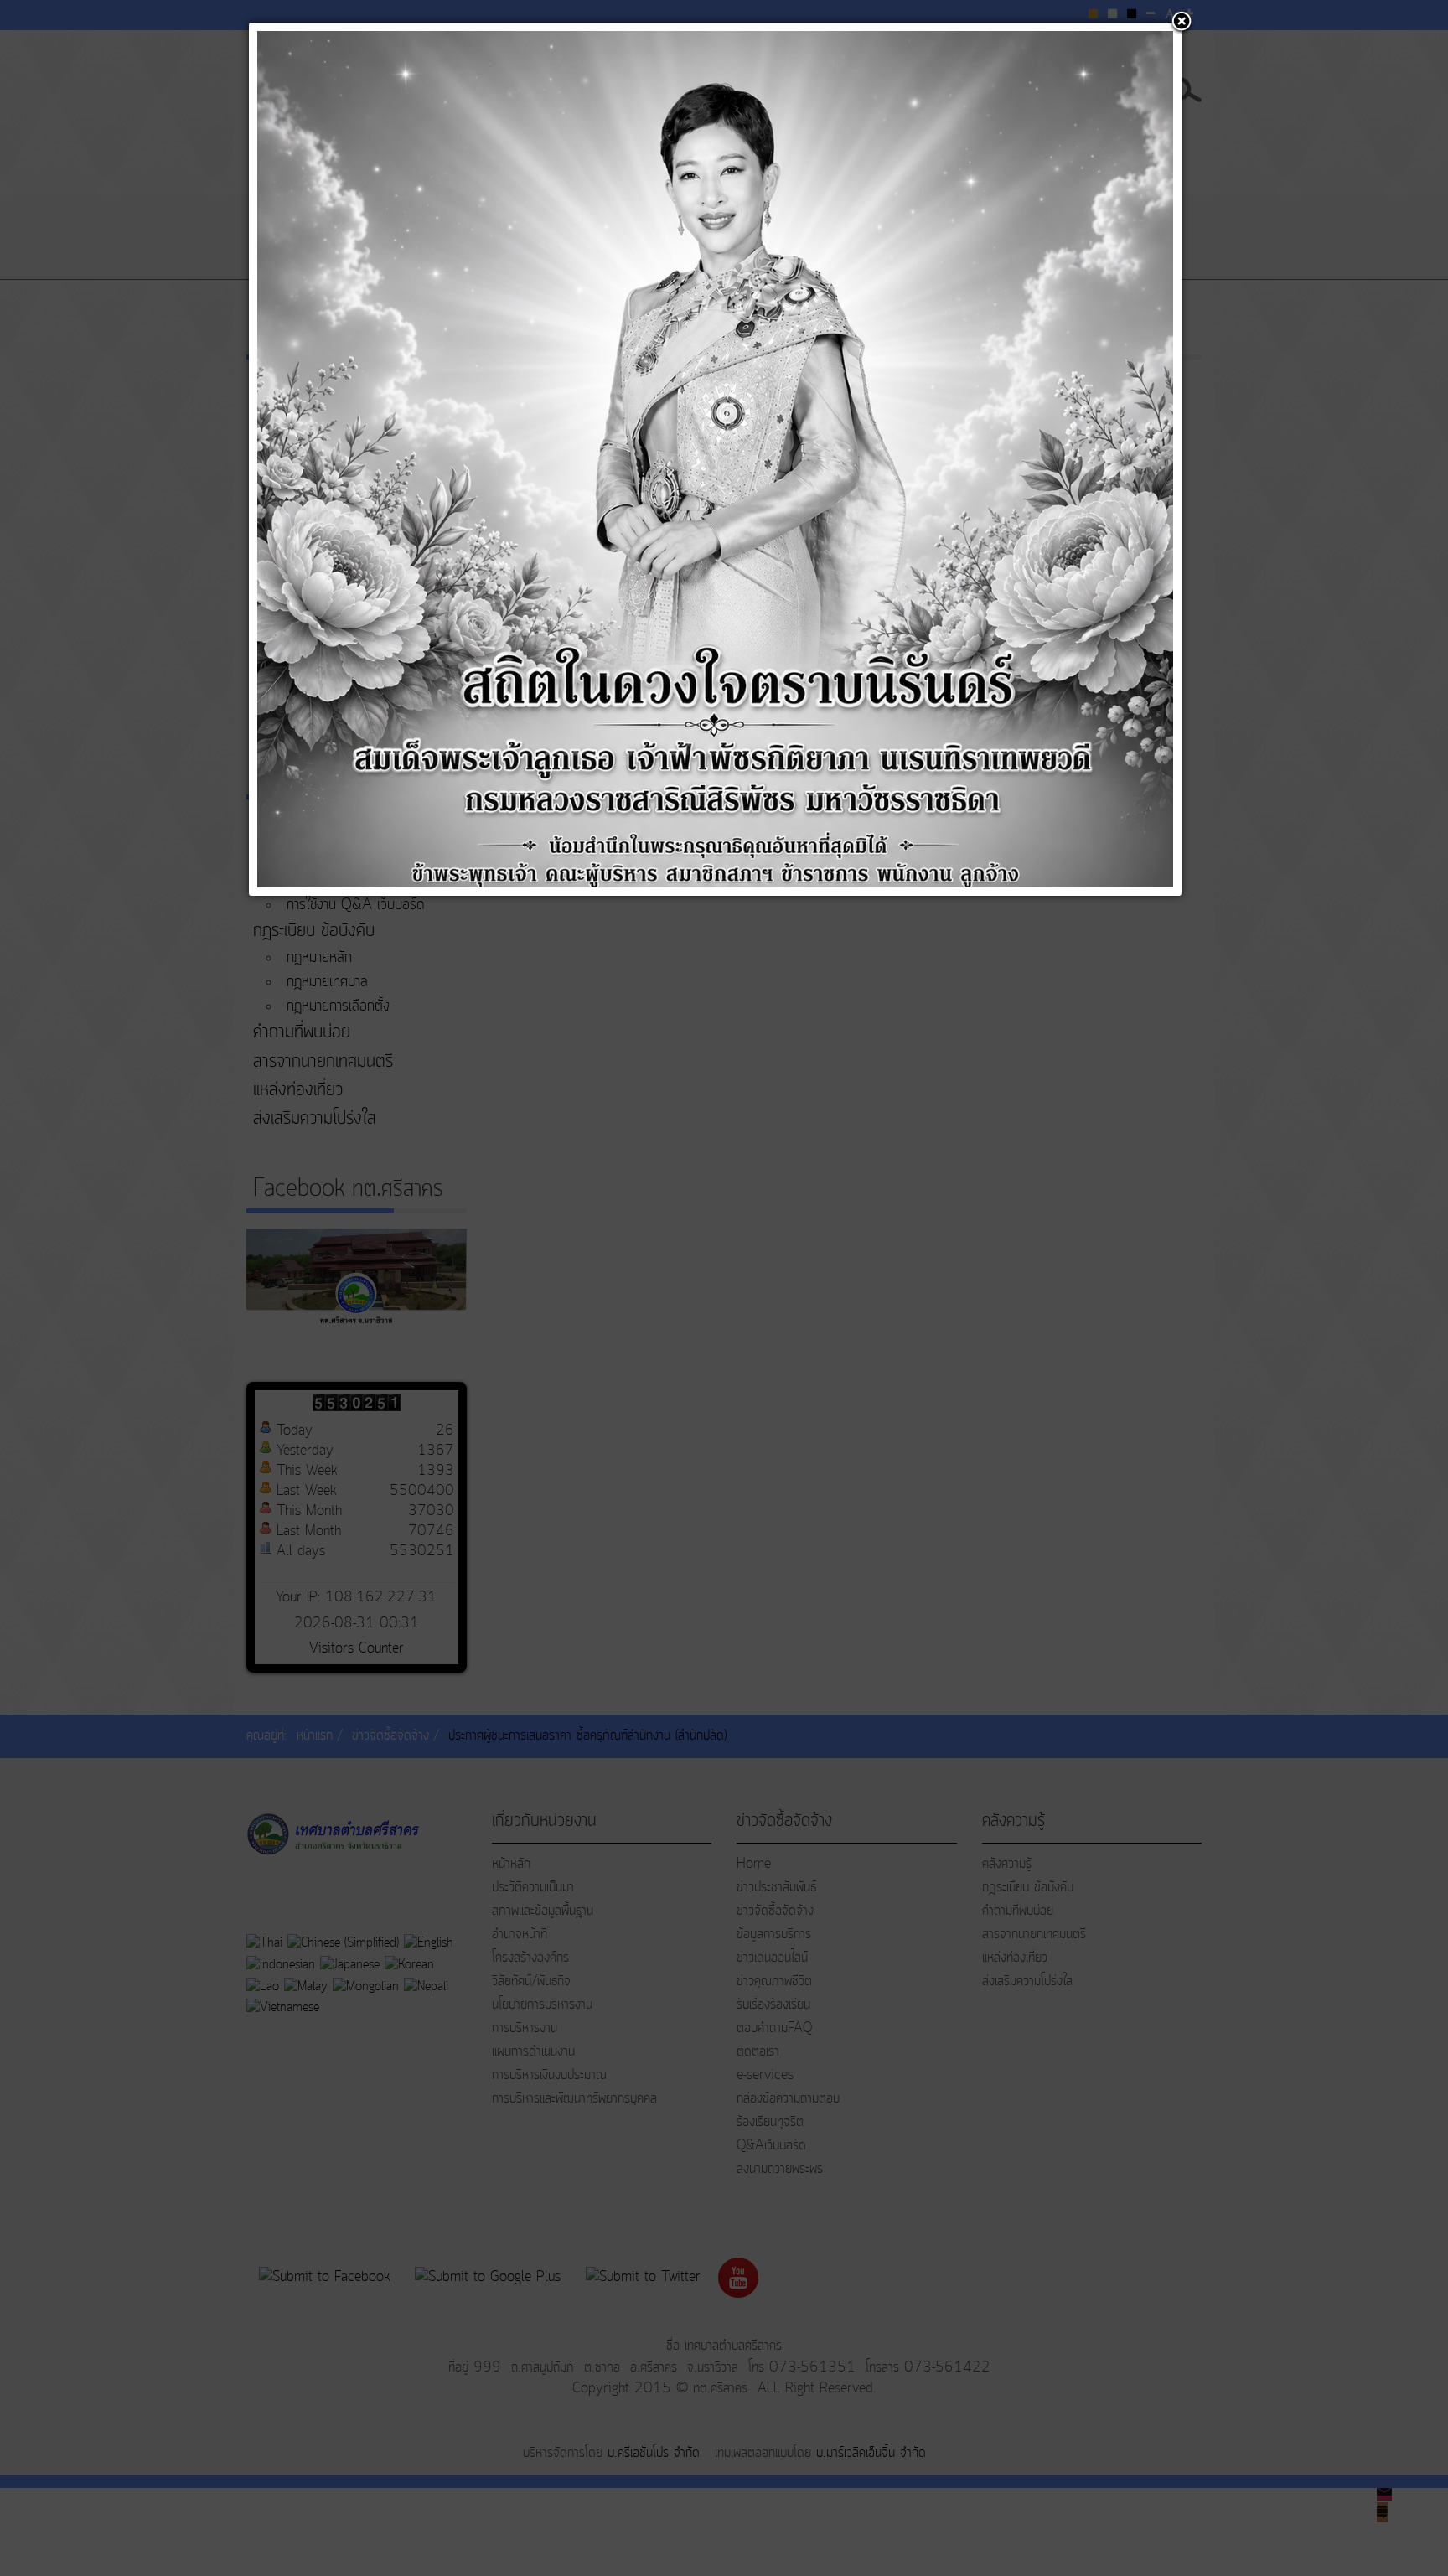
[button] (1182, 23)
